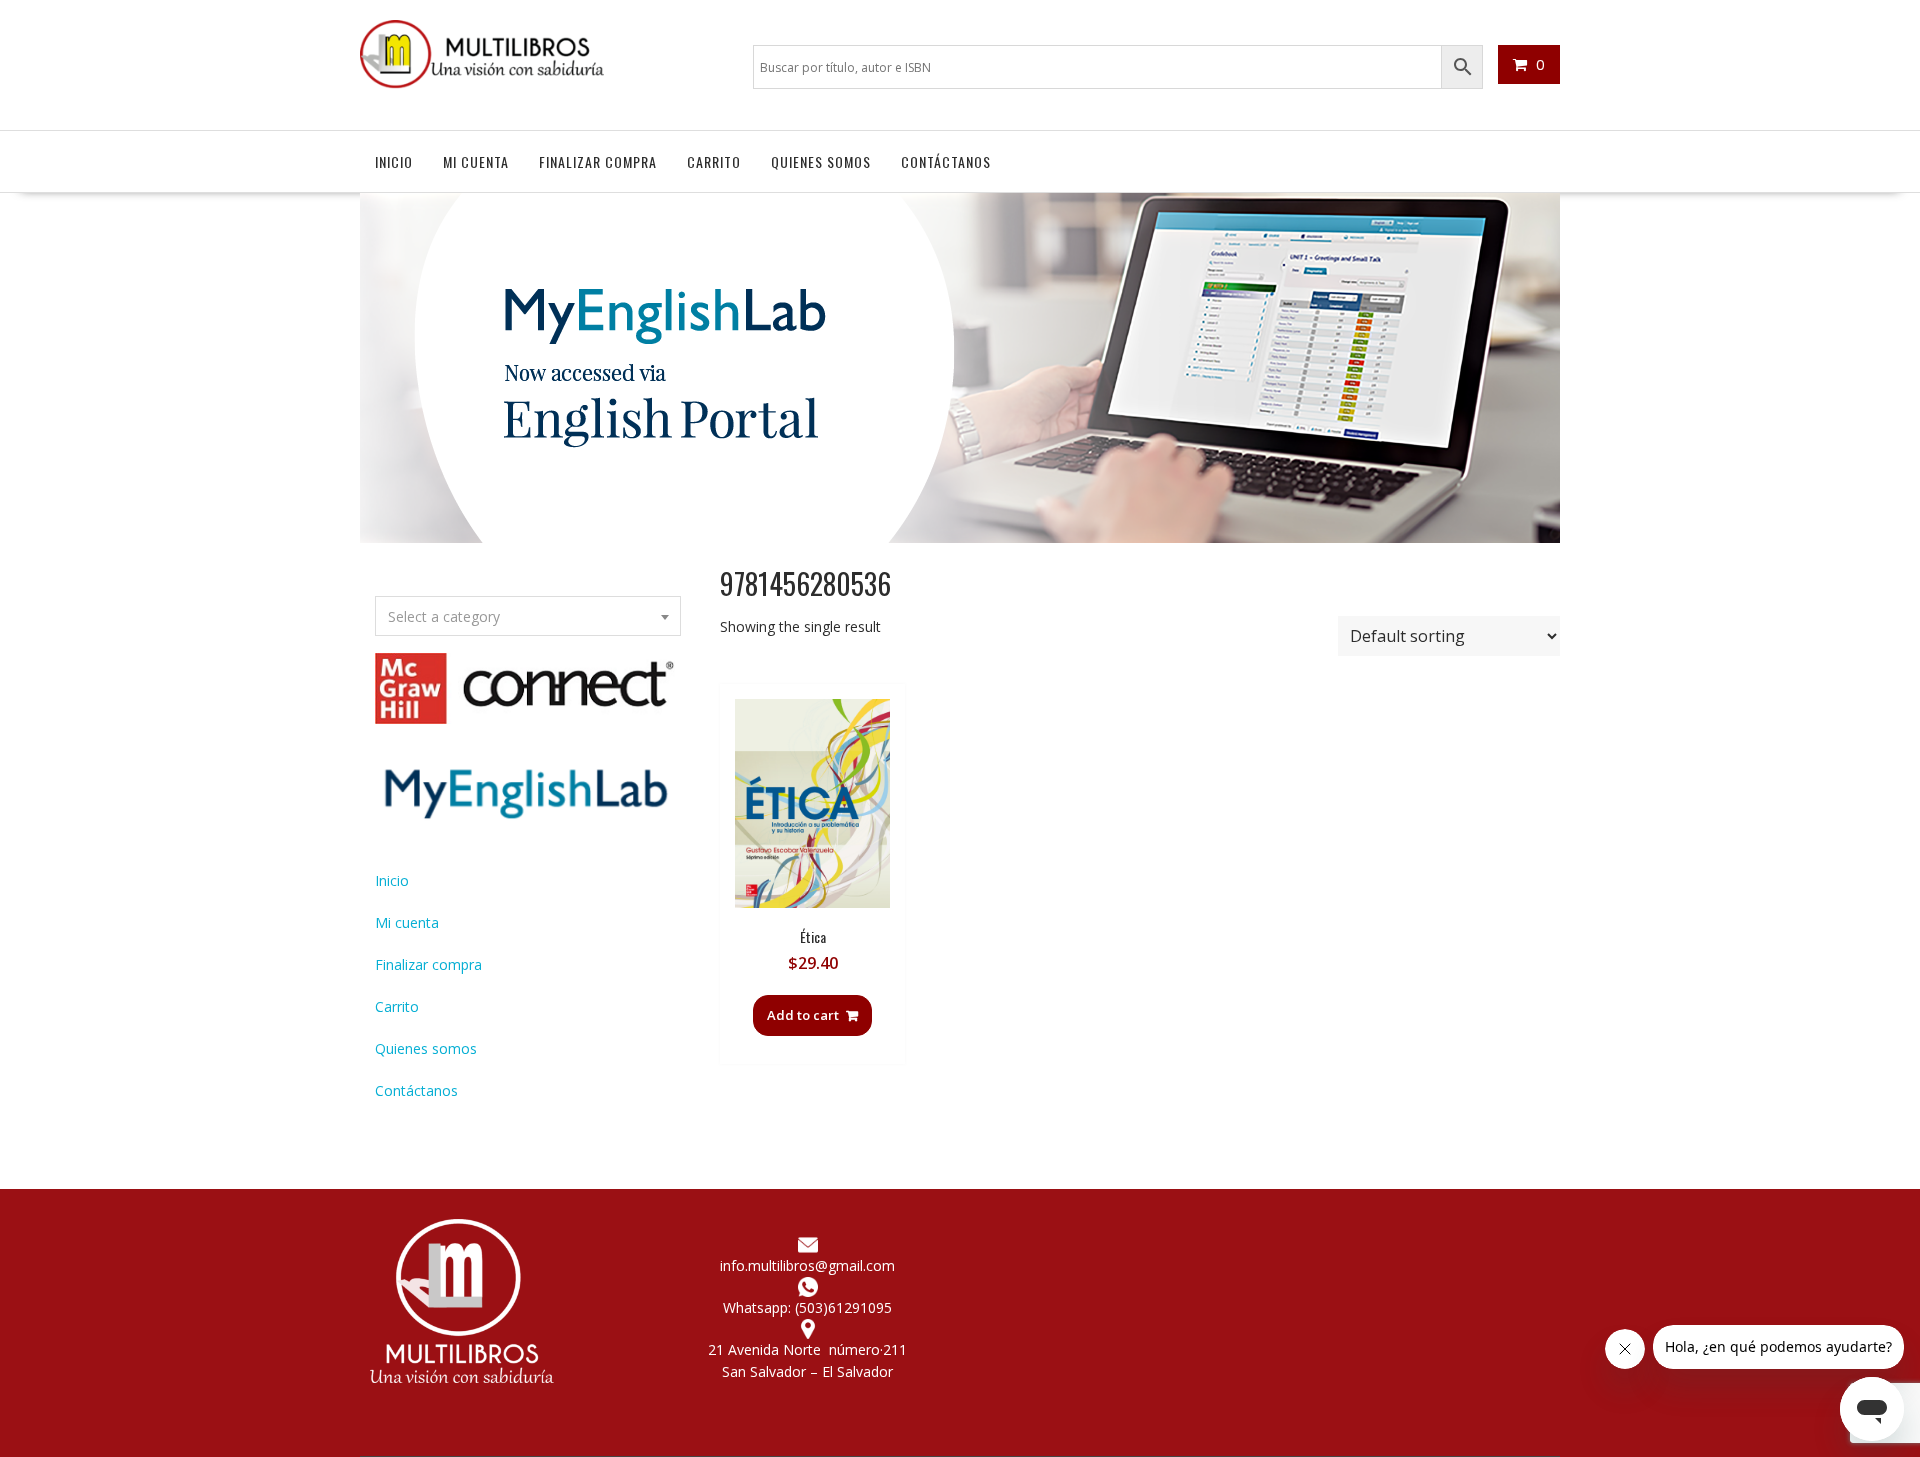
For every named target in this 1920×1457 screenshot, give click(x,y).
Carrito (714, 161)
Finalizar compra (598, 161)
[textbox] (528, 617)
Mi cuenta (476, 161)
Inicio (394, 161)
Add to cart (803, 1015)
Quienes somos (821, 161)
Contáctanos (946, 161)
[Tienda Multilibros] (960, 537)
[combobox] (528, 616)
